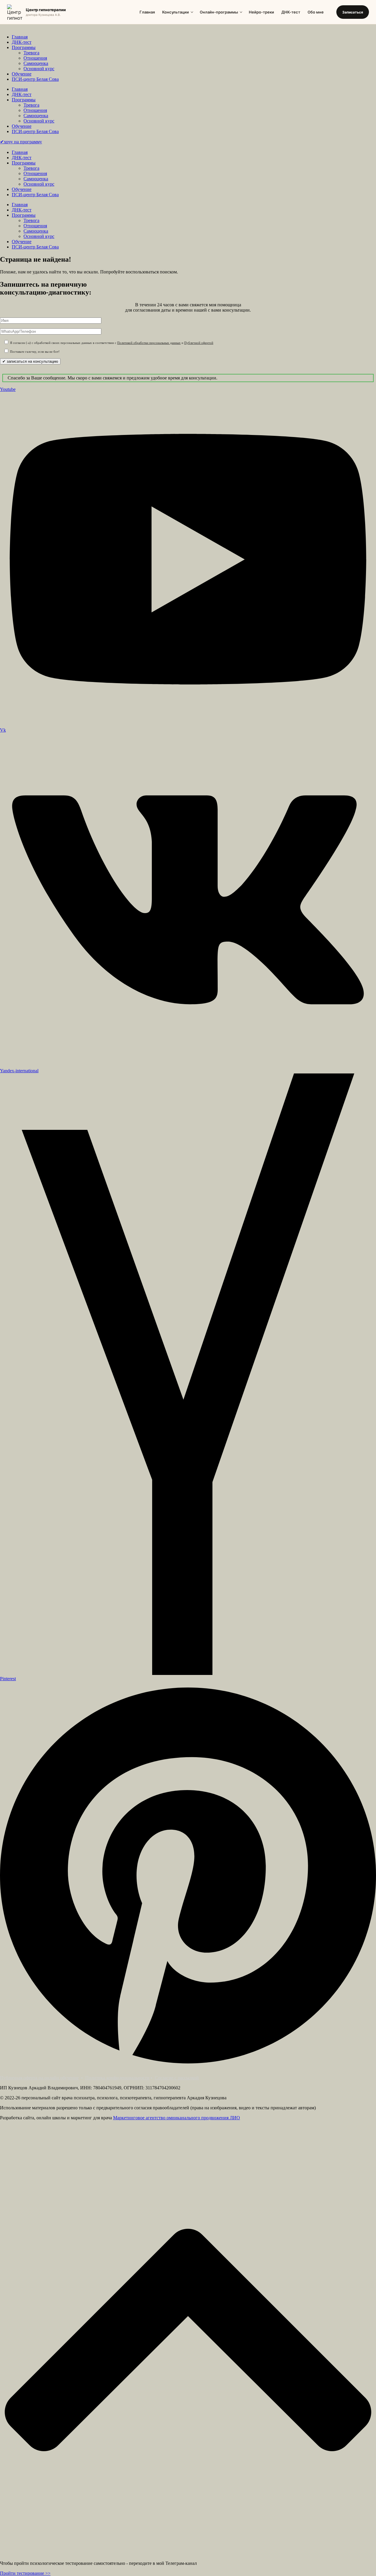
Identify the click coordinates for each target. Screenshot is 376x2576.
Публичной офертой (199, 343)
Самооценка (36, 63)
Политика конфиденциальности (117, 2078)
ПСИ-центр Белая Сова (35, 79)
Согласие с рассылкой (177, 2078)
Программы (24, 47)
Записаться (353, 12)
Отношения (35, 58)
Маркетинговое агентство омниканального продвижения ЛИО (177, 2118)
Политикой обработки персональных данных (149, 343)
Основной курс (39, 69)
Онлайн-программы (219, 12)
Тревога (31, 53)
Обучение (22, 74)
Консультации (176, 12)
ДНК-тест (291, 12)
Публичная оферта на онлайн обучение (39, 2078)
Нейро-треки (261, 12)
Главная (147, 12)
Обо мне (316, 12)
